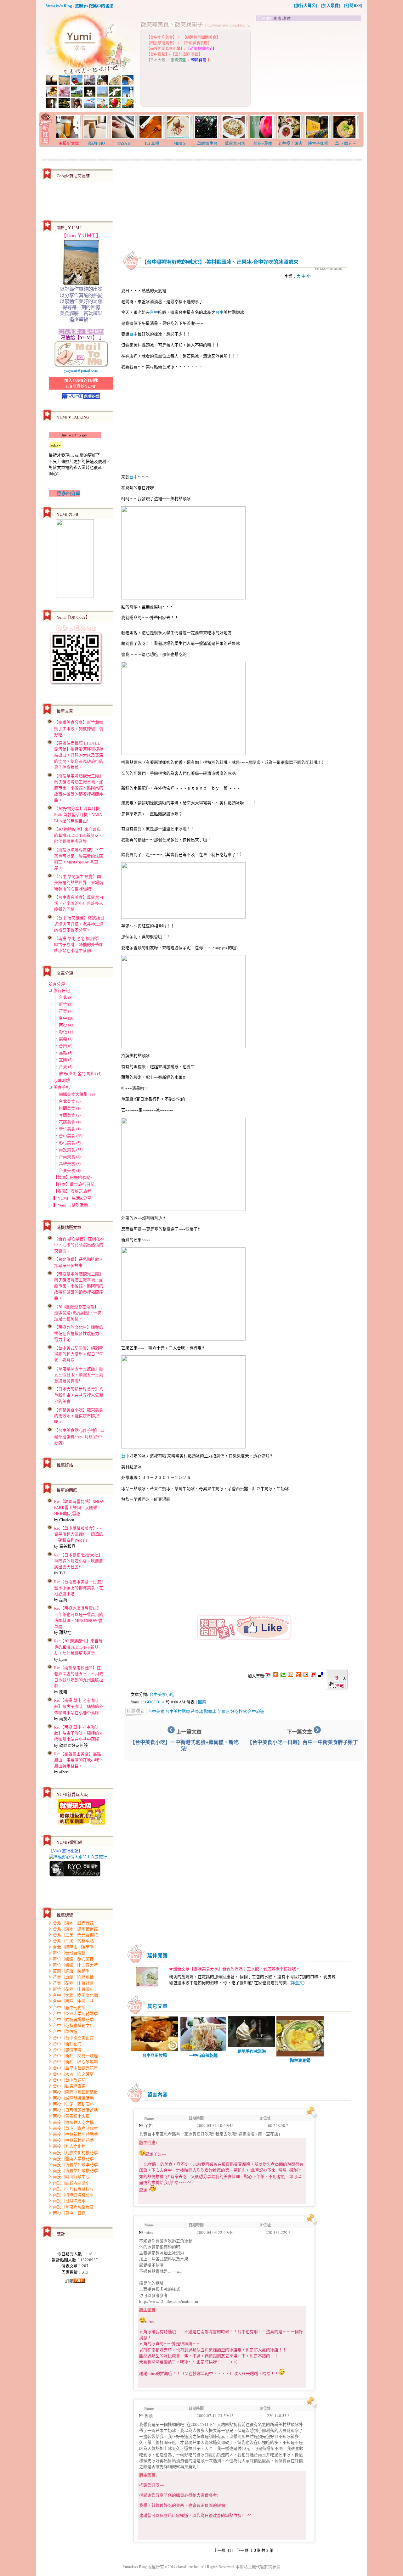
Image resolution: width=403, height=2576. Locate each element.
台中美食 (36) (71, 1136)
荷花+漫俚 (263, 143)
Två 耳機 (152, 143)
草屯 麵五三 (346, 143)
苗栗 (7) (66, 1011)
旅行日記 (62, 990)
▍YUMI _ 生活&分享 (72, 1198)
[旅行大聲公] (306, 5)
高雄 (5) (66, 1053)
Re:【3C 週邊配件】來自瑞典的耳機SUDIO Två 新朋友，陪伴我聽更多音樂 (78, 1647)
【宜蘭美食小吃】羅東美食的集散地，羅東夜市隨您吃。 (79, 1416)
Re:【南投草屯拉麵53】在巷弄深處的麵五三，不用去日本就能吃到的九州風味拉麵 (79, 1677)
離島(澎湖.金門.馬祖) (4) (80, 1073)
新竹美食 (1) (70, 1129)
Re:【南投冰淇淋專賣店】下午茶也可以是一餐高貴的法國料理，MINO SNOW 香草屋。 (79, 1617)
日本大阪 (158, 60)
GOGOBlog (155, 1702)
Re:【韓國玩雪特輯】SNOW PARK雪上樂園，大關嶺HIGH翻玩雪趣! (79, 1507)
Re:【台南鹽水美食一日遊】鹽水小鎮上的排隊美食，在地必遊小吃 (79, 1588)
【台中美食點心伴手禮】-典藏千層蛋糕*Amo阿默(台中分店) (79, 1436)
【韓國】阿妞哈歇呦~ (73, 1177)
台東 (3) (66, 1066)
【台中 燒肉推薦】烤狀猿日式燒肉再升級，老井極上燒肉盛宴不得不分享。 (79, 924)
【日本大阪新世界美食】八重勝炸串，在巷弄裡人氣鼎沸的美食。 (79, 1395)
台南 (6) (66, 1046)
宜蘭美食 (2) (70, 1115)
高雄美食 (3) (70, 1163)
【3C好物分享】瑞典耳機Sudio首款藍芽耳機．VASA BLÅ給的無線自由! (78, 814)
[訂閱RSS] (353, 5)
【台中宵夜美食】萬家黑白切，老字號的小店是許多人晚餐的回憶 (79, 903)
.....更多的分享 (65, 493)
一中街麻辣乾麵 (203, 2055)
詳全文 (297, 1983)
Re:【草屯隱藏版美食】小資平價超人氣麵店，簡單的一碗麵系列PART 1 (79, 1534)
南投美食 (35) (71, 1150)
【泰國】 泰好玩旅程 (72, 1191)
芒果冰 (197, 1711)
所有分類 (57, 984)
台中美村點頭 (178, 1711)
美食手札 (62, 1087)
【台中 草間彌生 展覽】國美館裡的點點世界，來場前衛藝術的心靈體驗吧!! (79, 882)
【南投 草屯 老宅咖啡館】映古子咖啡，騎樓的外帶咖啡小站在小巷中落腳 (79, 944)
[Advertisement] (309, 67)
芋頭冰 (223, 1711)
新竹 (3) (66, 1004)
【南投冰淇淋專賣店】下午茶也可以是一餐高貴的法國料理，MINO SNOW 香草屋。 (79, 859)
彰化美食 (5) (70, 1143)
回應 (202, 1702)
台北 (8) (66, 997)
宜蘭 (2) (66, 1060)
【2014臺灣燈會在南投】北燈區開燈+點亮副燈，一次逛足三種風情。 (78, 1313)
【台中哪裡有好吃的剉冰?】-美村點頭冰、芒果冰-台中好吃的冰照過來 (220, 262)
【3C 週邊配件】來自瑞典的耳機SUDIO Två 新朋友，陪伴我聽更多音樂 (78, 835)
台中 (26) (67, 1018)
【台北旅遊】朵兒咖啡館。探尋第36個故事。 (79, 1262)
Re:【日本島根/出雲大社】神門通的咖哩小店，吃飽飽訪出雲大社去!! (79, 1561)
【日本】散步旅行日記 (74, 1184)
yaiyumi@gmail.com (81, 370)
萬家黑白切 (235, 143)
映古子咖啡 (318, 143)
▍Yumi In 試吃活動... (72, 1205)
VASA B (124, 143)
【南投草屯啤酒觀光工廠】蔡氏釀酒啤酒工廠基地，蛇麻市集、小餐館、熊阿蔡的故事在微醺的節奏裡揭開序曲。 (79, 788)
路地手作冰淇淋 (252, 2051)
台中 (154, 312)
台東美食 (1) (70, 1170)
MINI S (179, 143)
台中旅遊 (256, 1711)
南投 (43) (67, 1025)
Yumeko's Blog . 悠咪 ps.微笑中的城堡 (79, 6)
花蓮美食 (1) (70, 1122)
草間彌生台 (207, 143)
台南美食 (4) (70, 1156)
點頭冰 (210, 1711)
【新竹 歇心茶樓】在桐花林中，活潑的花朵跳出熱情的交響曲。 (79, 1245)
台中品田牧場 (155, 2055)
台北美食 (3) (70, 1101)
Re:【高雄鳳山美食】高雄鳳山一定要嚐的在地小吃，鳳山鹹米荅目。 (79, 1760)
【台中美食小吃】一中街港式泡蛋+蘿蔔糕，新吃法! (184, 1745)
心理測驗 (62, 1080)
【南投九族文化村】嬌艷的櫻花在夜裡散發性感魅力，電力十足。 (79, 1333)
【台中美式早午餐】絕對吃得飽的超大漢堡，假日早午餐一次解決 (79, 1354)
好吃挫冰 (239, 1711)
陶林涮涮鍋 (300, 2060)
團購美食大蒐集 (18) (77, 1094)
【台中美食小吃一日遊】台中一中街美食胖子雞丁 (303, 1742)
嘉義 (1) (66, 1039)
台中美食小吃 (162, 1694)
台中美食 (156, 1711)
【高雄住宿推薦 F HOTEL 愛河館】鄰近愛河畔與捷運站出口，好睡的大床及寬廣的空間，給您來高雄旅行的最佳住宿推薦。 (79, 755)
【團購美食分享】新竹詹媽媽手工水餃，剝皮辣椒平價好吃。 (79, 728)
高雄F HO (96, 143)
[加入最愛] (331, 5)
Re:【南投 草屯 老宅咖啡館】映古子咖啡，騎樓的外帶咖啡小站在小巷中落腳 (79, 1706)
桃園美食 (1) (70, 1108)
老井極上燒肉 (290, 143)
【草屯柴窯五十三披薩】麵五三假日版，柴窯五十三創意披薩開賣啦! (79, 1375)
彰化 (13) (67, 1032)
